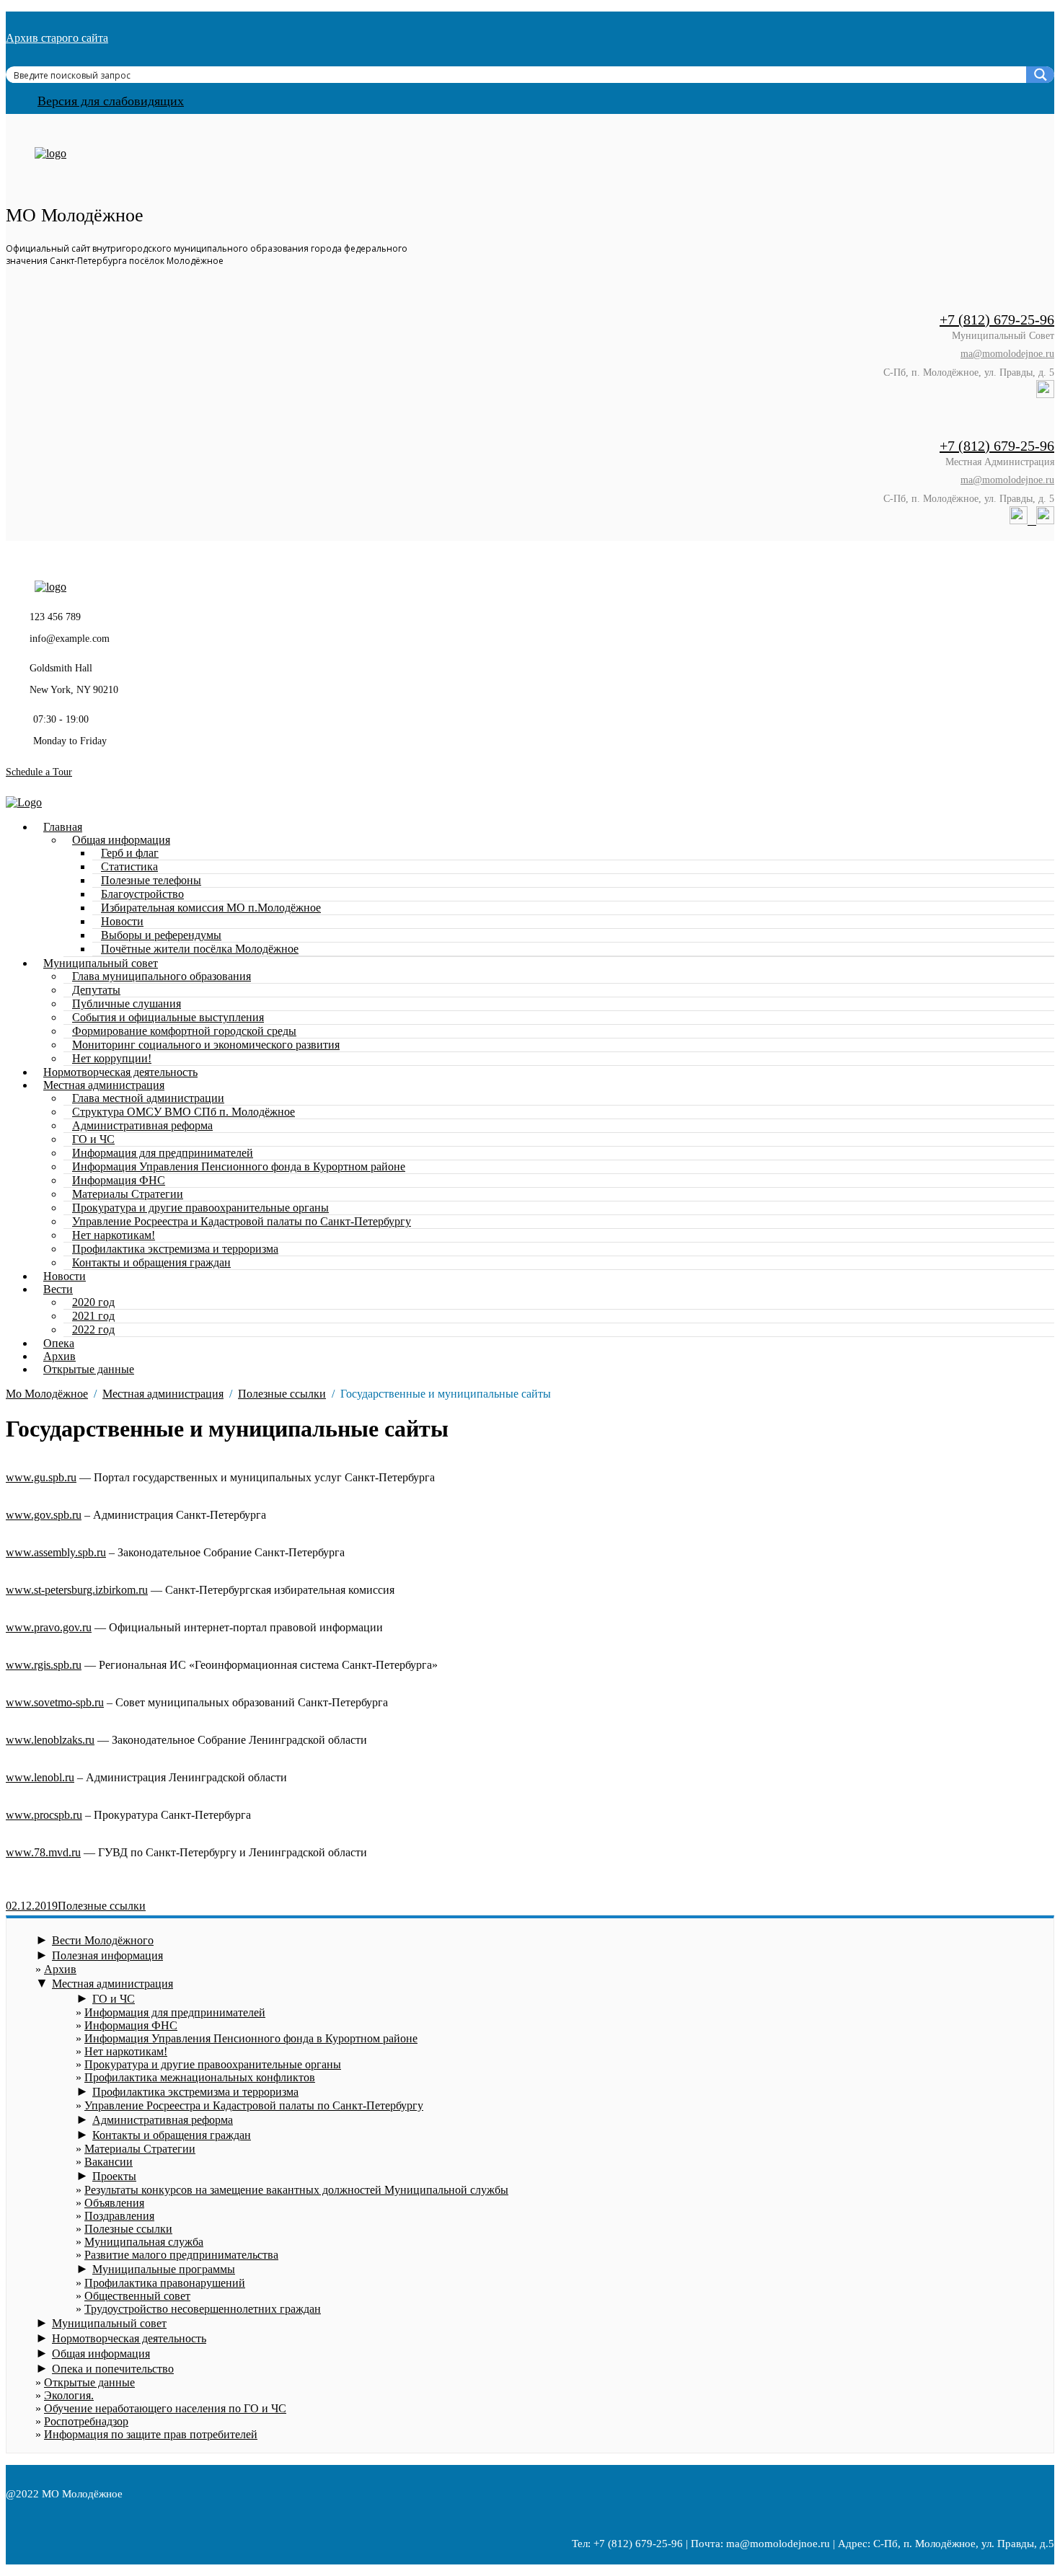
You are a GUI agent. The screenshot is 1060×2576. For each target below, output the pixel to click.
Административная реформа (142, 1125)
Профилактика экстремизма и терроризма (195, 2092)
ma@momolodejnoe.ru (1007, 354)
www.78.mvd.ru (43, 1852)
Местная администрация (112, 1984)
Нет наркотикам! (126, 2051)
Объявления (114, 2203)
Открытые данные (89, 1369)
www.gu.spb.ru (41, 1477)
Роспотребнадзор (86, 2421)
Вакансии (109, 2162)
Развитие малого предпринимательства (181, 2255)
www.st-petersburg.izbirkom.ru (77, 1590)
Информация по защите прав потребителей (151, 2434)
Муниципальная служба (144, 2242)
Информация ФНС (131, 2025)
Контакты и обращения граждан (151, 1262)
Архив (60, 1969)
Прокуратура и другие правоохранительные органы (213, 2064)
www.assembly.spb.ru (56, 1552)
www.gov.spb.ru (44, 1515)
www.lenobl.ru (40, 1777)
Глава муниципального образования (162, 976)
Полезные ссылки (102, 1906)
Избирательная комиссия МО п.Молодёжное (211, 908)
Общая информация (101, 2354)
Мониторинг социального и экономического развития (206, 1045)
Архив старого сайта (57, 38)
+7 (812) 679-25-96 (997, 319)
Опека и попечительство (113, 2369)
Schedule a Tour (39, 772)
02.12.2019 (32, 1906)
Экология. (69, 2395)
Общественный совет (137, 2296)
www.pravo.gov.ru (49, 1627)
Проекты (114, 2176)
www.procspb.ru (44, 1815)
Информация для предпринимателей (175, 2012)
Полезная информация (107, 1955)
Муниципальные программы (164, 2269)
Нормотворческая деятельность (129, 2338)
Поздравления (119, 2216)
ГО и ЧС (114, 1999)
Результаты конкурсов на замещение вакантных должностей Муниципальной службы (296, 2190)
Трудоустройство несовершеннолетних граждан (203, 2309)
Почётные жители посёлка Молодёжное (200, 949)
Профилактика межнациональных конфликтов (200, 2077)
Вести (58, 1289)
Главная (63, 827)
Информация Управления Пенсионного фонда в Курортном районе (239, 1166)
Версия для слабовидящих (111, 101)
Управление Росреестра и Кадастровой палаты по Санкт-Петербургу (242, 1221)
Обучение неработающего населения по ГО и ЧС (165, 2408)
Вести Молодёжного (103, 1940)
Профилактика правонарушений (165, 2283)
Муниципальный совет (109, 2323)
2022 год (93, 1329)
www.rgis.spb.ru (44, 1665)
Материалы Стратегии (140, 2149)
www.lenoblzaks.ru (50, 1740)
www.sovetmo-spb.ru (55, 1702)
